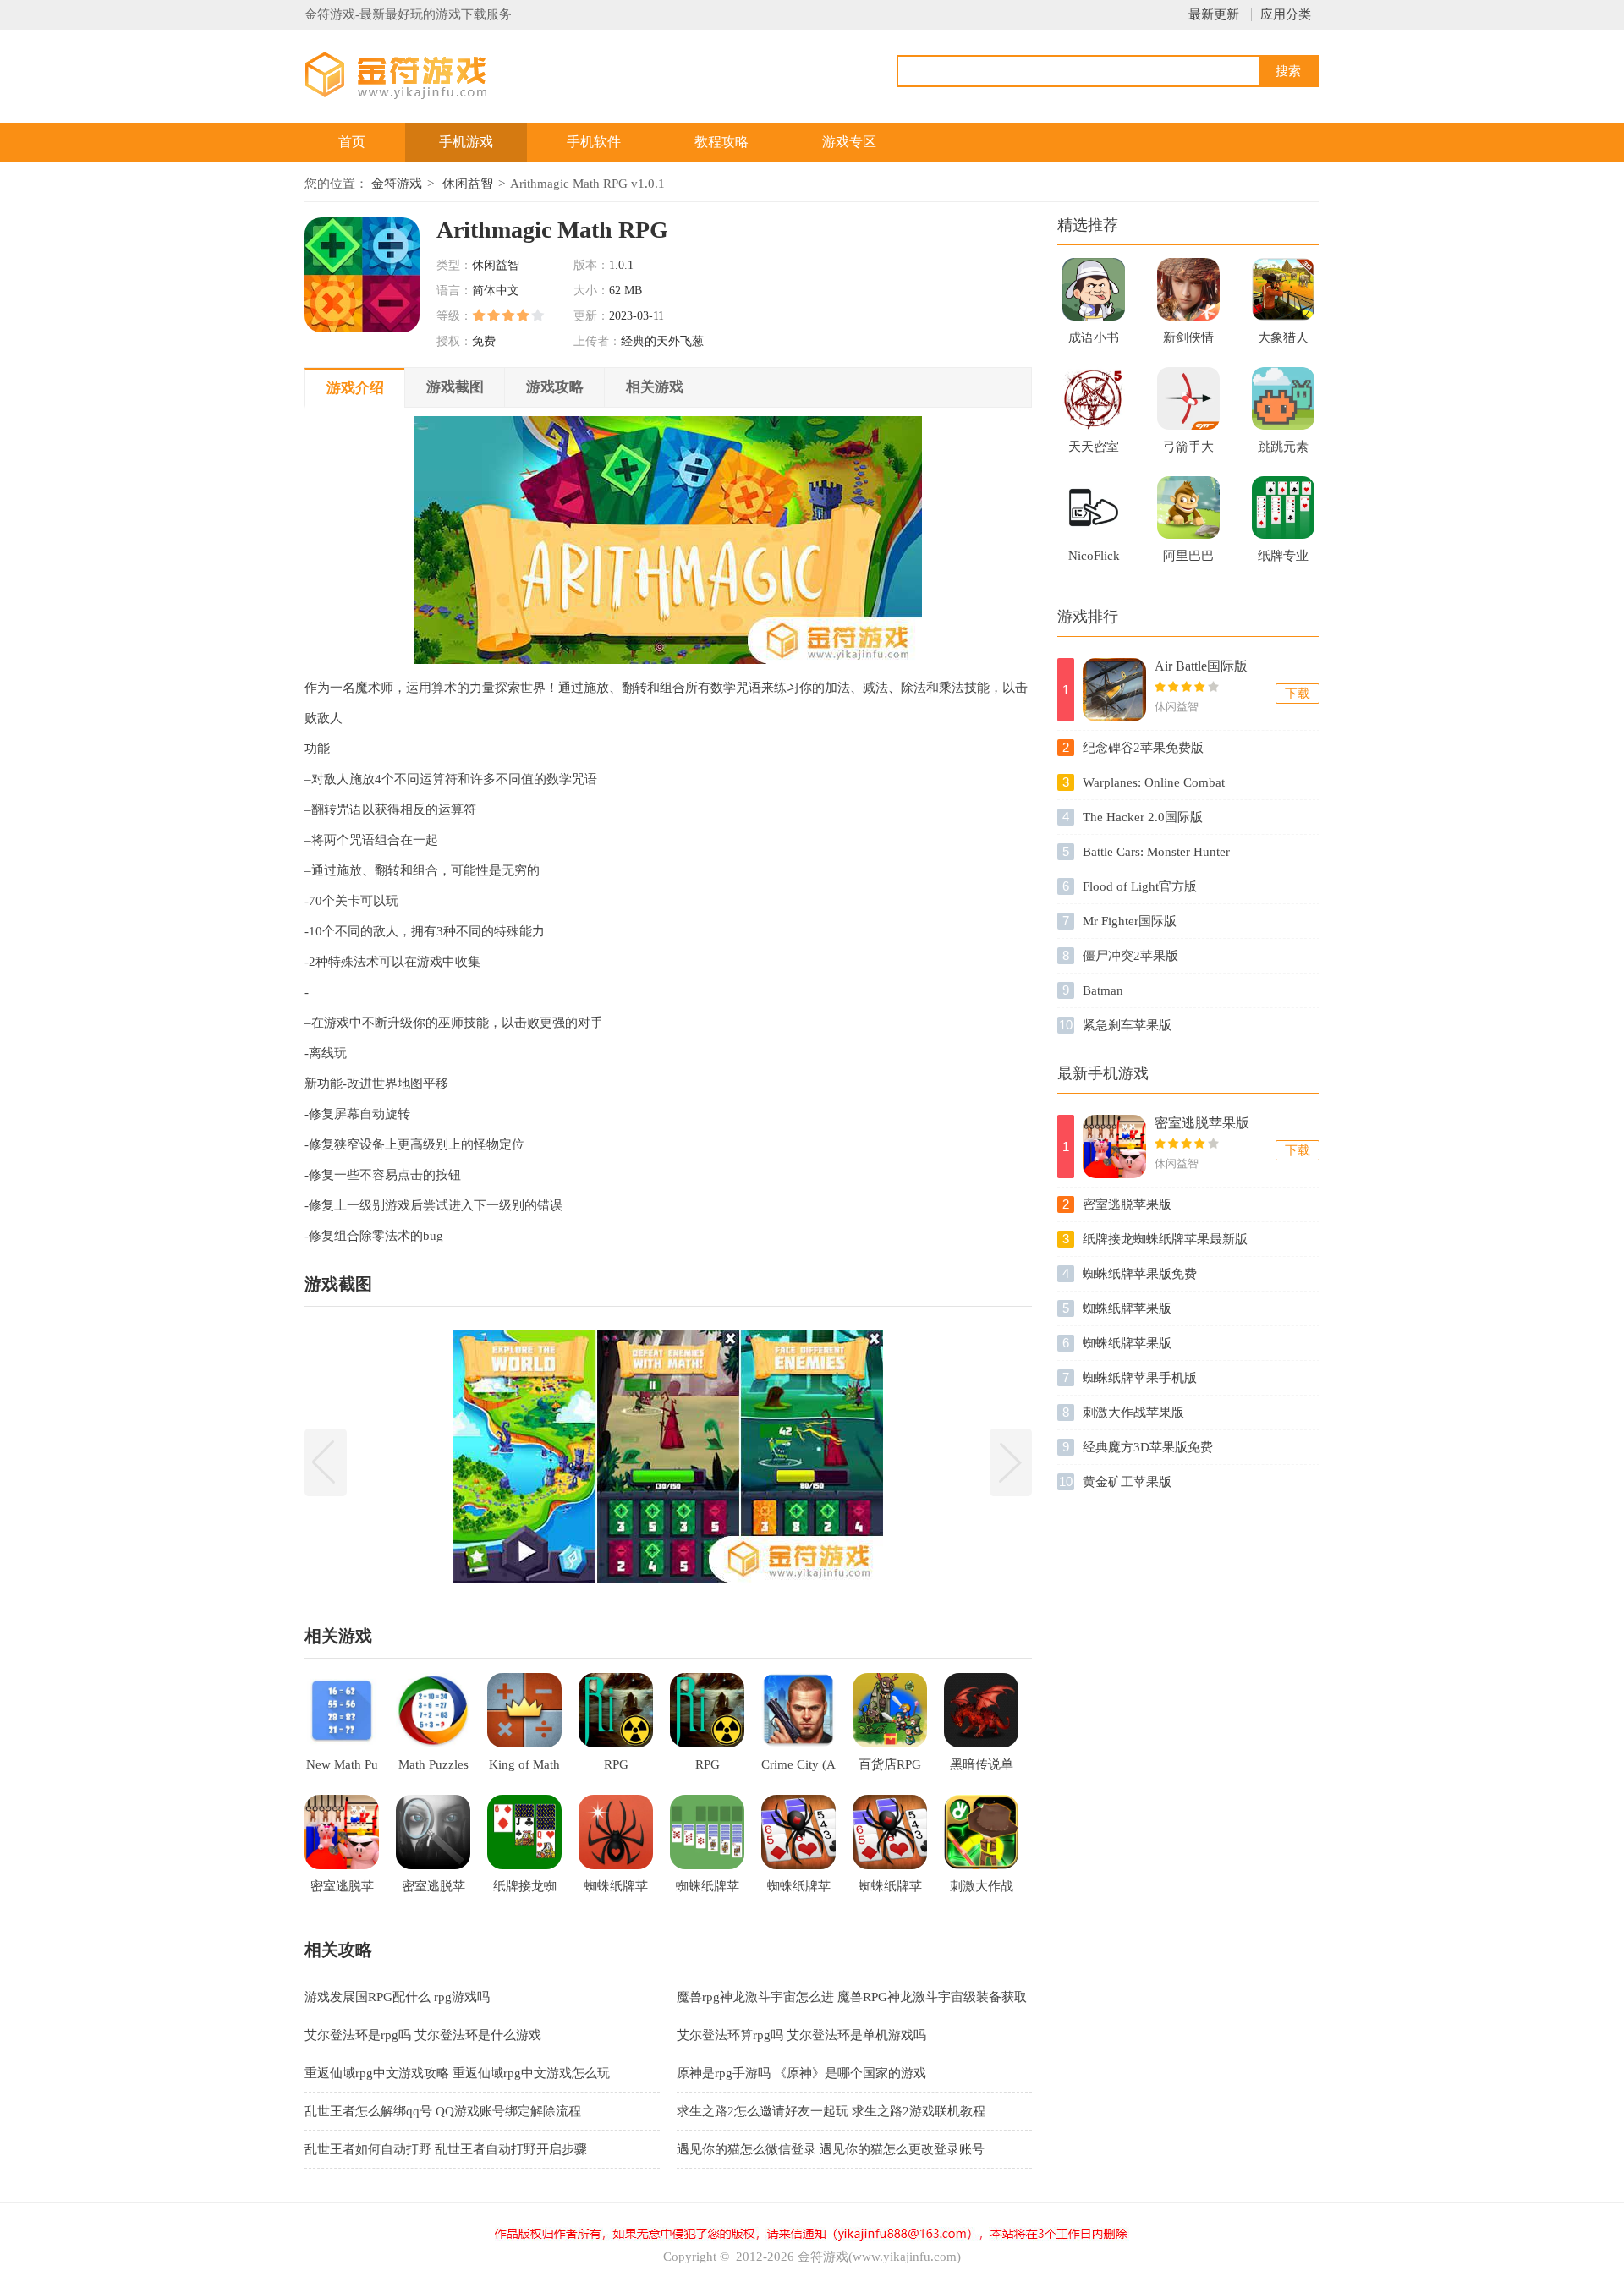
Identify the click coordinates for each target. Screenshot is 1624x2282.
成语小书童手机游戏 (1094, 343)
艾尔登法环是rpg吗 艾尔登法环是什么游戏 (423, 2035)
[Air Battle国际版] (1114, 690)
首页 (352, 142)
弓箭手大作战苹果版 (1188, 452)
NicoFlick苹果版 (1094, 561)
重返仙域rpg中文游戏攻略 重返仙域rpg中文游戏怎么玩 (457, 2073)
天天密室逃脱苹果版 (1094, 452)
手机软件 (594, 142)
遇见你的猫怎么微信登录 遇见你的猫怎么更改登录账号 (831, 2149)
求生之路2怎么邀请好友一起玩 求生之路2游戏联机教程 (831, 2111)
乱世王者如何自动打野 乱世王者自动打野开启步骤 (446, 2149)
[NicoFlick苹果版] (1094, 507)
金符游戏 (397, 184)
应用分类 (1286, 14)
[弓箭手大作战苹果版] (1188, 398)
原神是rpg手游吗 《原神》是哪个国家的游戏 (801, 2073)
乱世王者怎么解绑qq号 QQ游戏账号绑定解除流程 (443, 2111)
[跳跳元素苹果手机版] (1283, 398)
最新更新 (1214, 14)
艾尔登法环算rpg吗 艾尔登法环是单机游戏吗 (801, 2035)
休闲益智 (468, 184)
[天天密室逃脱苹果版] (1094, 398)
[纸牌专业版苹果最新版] (1283, 507)
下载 (1298, 694)
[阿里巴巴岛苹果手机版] (1188, 507)
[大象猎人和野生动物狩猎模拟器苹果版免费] (1283, 289)
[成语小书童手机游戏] (1094, 289)
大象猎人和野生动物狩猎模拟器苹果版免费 (1283, 343)
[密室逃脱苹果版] (1114, 1146)
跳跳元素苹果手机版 (1283, 452)
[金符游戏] (417, 74)
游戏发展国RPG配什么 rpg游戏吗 (397, 1997)
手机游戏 (466, 142)
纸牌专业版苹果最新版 (1283, 561)
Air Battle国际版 (1201, 666)
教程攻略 (721, 142)
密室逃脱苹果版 (1202, 1123)
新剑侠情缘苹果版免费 (1188, 343)
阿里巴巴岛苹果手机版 (1188, 561)
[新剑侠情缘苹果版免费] (1188, 289)
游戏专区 (849, 142)
